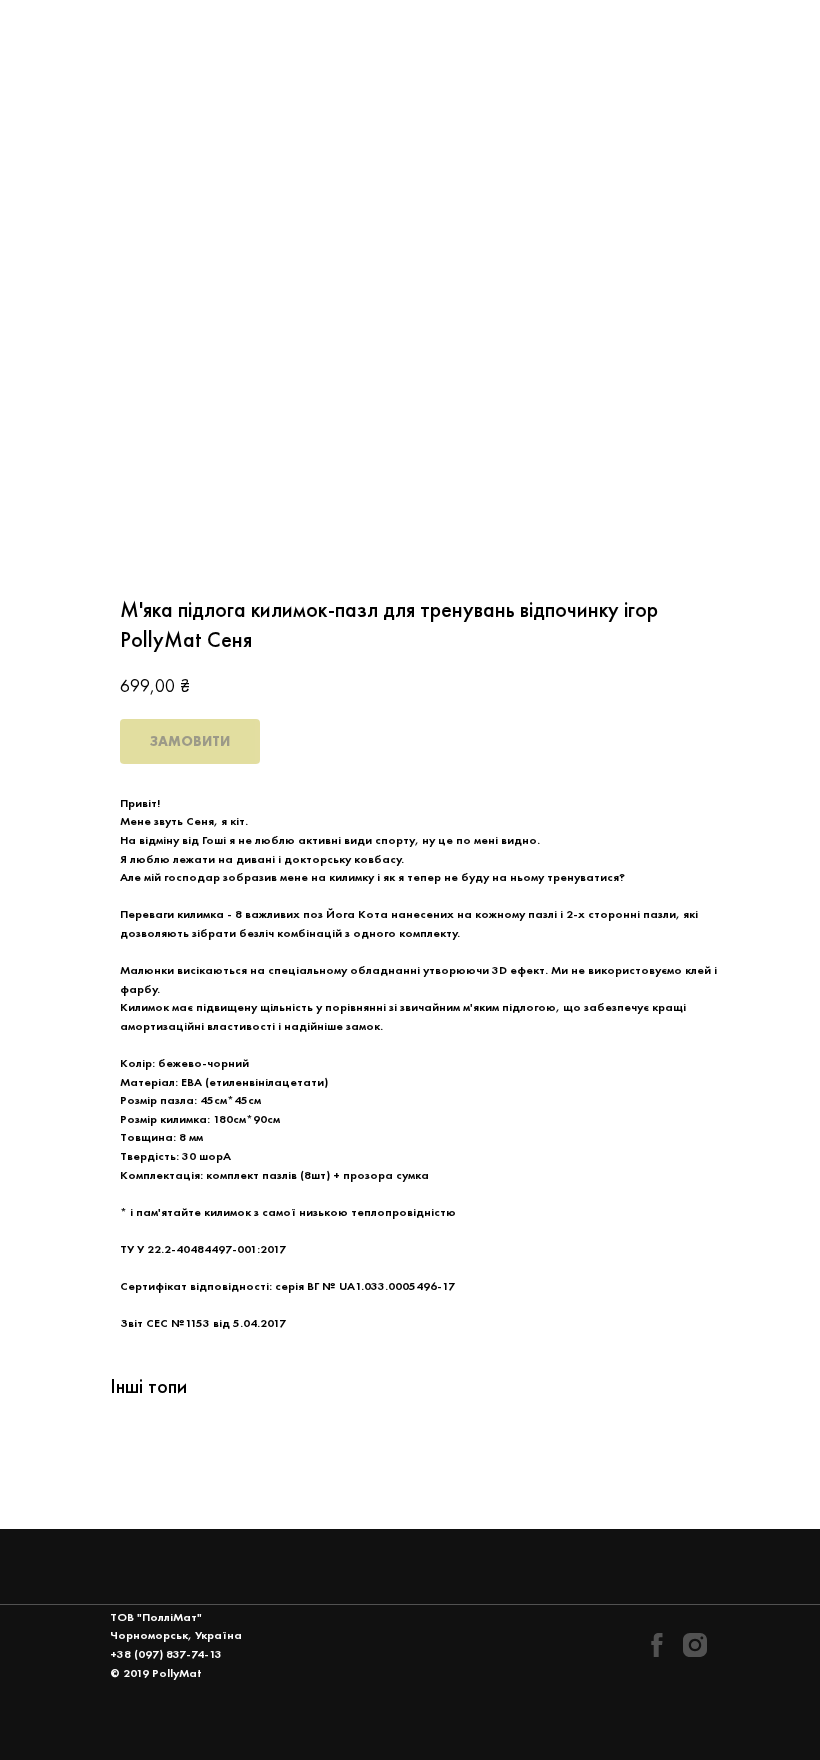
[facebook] (657, 1645)
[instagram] (695, 1645)
